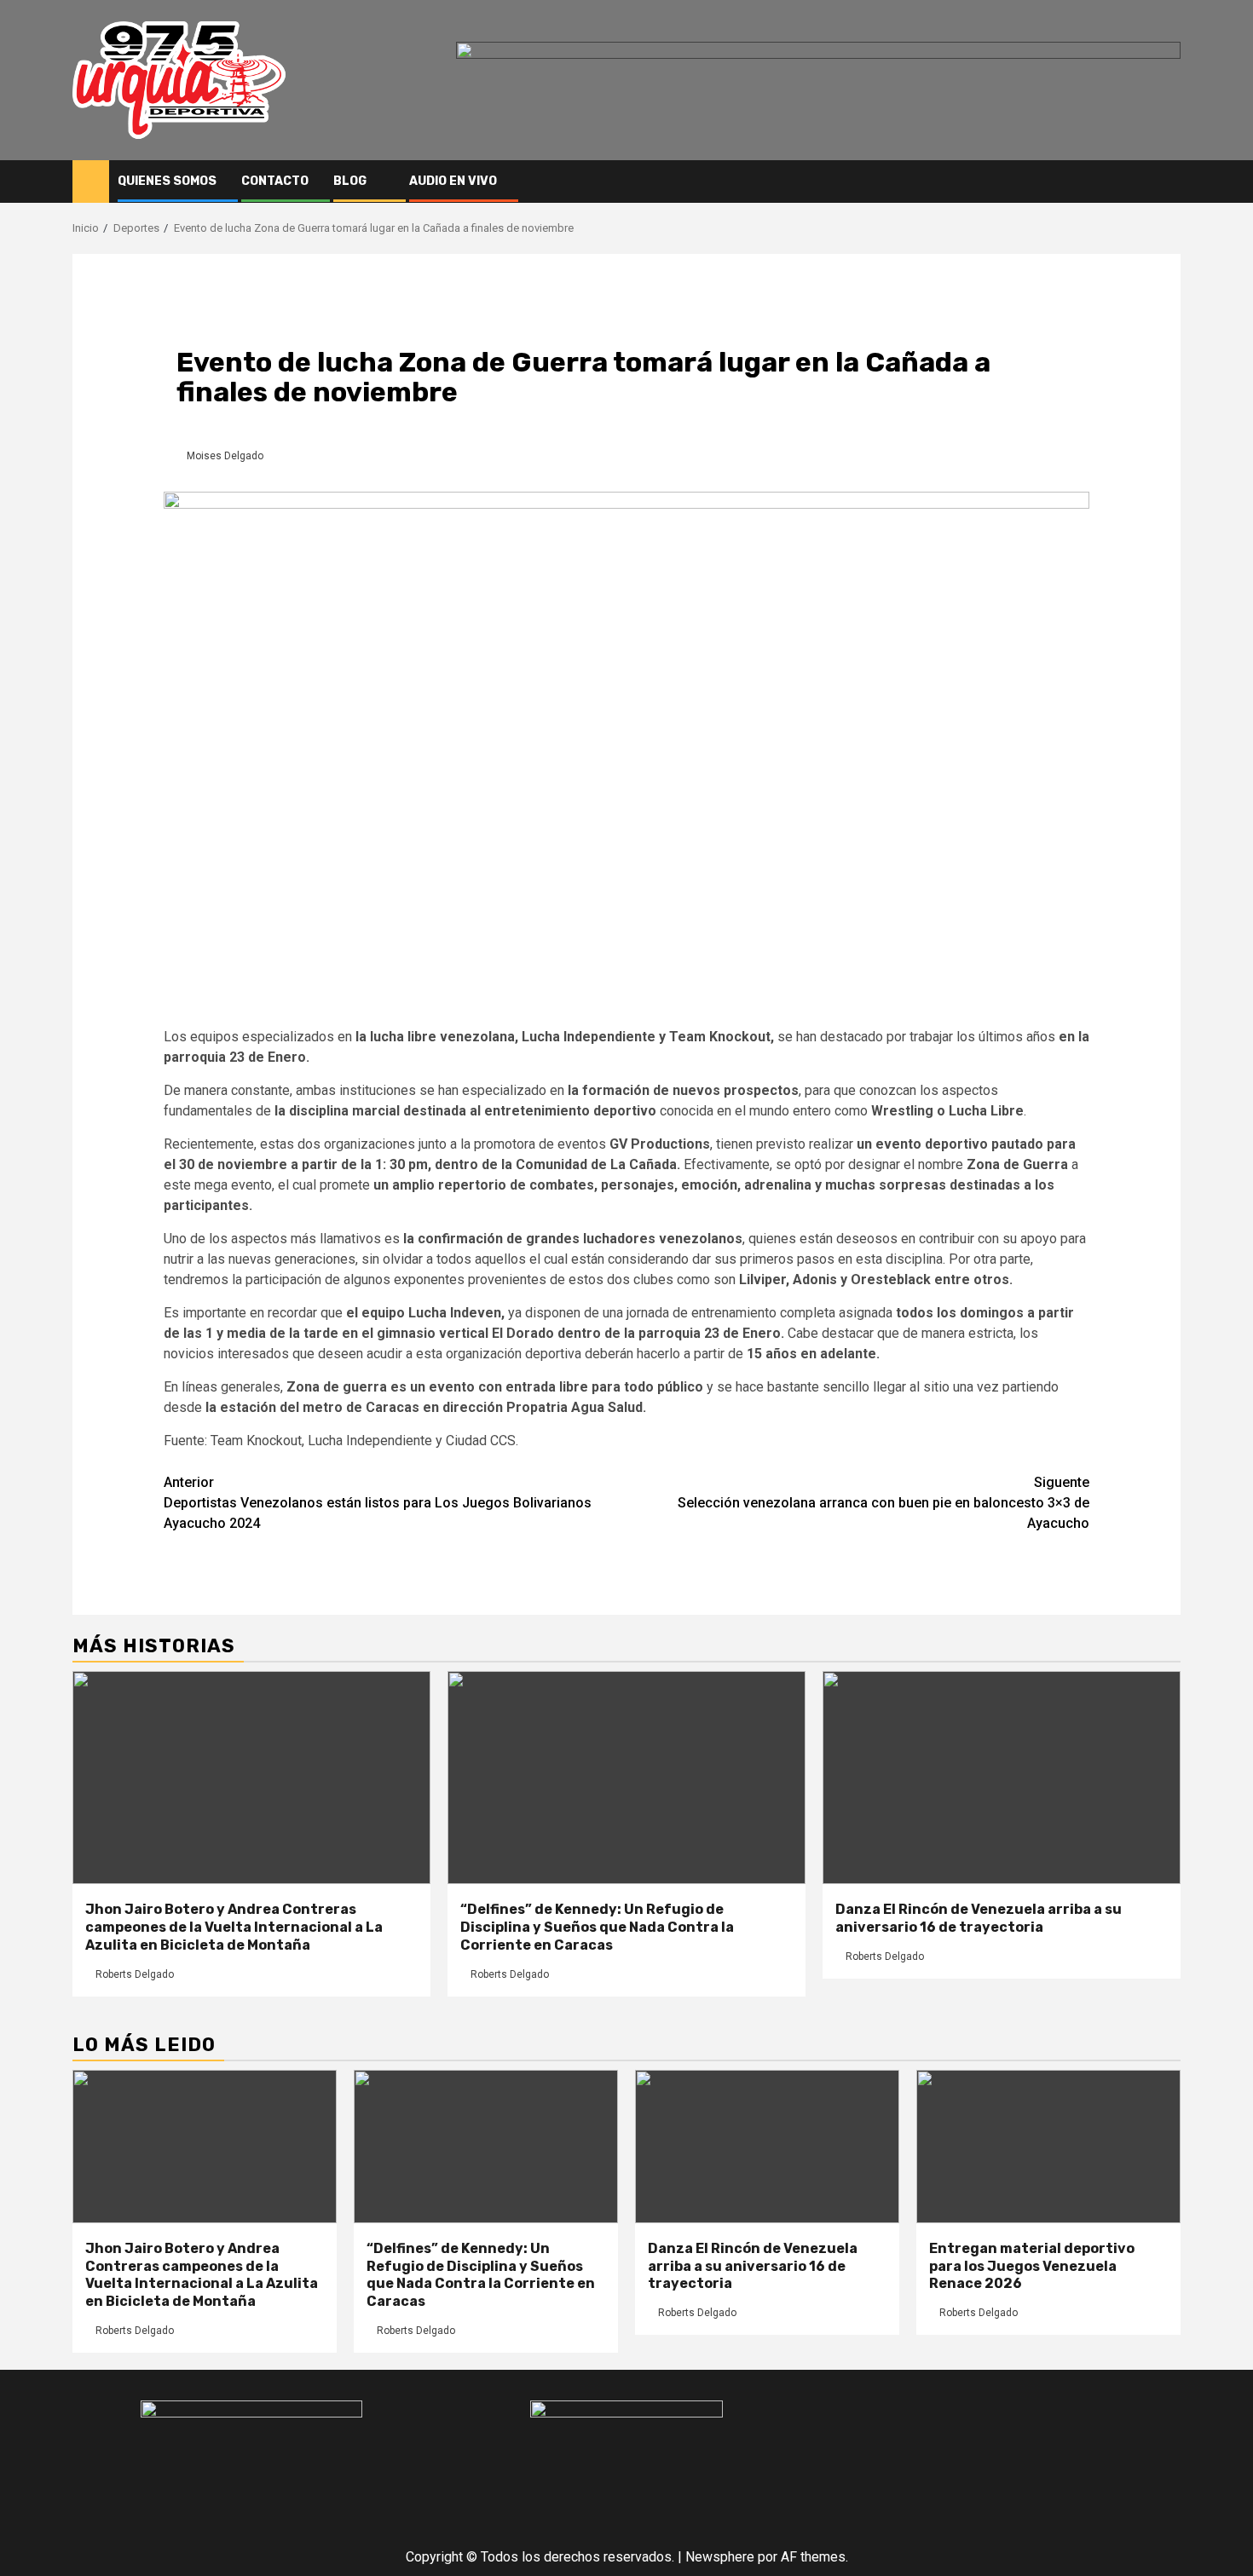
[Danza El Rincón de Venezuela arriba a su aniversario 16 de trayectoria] (1002, 1778)
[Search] (1168, 182)
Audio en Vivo (453, 181)
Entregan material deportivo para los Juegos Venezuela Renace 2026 (1032, 2266)
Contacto (275, 181)
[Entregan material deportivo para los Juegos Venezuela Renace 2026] (1048, 2147)
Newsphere (720, 2557)
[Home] (91, 181)
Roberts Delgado (135, 1974)
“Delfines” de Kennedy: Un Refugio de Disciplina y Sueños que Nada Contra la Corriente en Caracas (597, 1927)
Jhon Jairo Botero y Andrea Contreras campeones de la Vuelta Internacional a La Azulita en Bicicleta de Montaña (234, 1927)
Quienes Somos (167, 181)
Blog (350, 181)
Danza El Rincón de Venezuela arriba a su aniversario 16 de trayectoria (979, 1918)
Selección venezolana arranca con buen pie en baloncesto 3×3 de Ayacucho (883, 1503)
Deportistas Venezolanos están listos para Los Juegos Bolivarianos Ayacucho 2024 (378, 1503)
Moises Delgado (225, 456)
